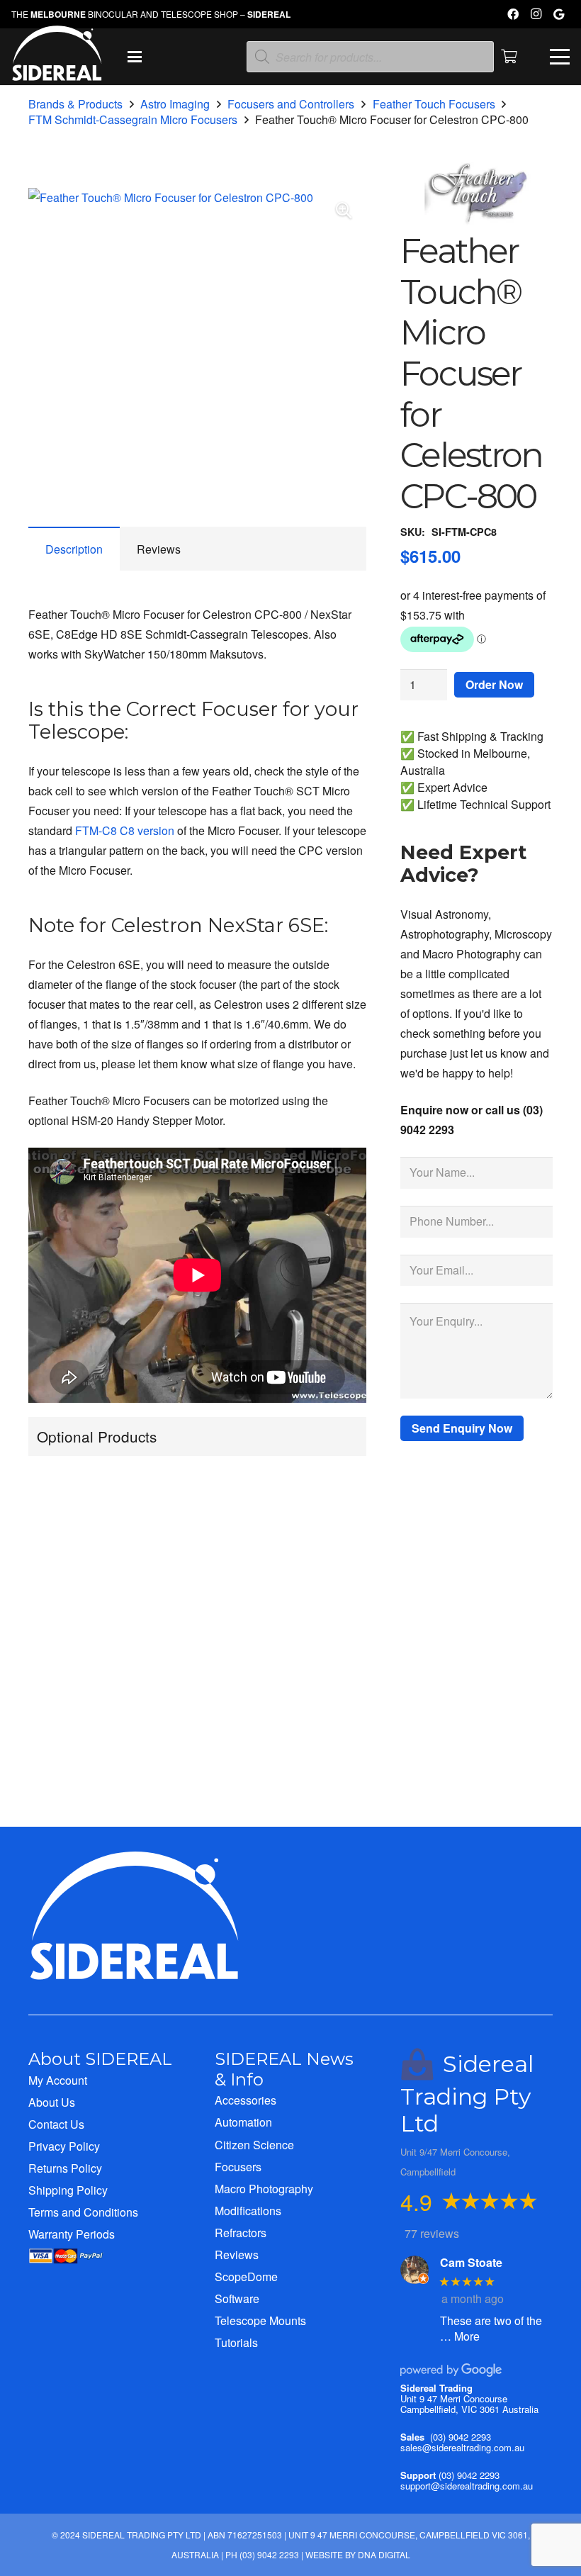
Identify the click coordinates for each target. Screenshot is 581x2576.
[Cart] (509, 57)
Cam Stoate (471, 2262)
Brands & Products (75, 104)
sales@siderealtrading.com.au (462, 2447)
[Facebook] (513, 14)
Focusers (238, 2167)
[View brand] (476, 221)
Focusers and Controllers (291, 104)
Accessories (246, 2100)
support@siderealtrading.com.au (467, 2486)
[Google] (558, 14)
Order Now (494, 684)
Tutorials (236, 2342)
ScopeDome (246, 2277)
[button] (135, 57)
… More (460, 2336)
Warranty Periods (72, 2234)
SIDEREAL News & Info (284, 2069)
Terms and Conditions (83, 2212)
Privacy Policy (64, 2146)
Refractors (241, 2233)
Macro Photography (264, 2189)
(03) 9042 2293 (461, 2437)
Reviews (237, 2255)
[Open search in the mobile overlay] (370, 57)
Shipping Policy (68, 2190)
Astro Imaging (175, 104)
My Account (58, 2080)
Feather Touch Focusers (434, 104)
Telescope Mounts (260, 2320)
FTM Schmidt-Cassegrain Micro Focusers (133, 119)
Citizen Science (254, 2145)
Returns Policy (65, 2168)
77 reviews (432, 2233)
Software (237, 2298)
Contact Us (56, 2124)
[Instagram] (536, 14)
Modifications (248, 2211)
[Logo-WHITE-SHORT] (57, 60)
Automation (243, 2122)
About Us (52, 2102)
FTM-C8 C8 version (125, 830)
